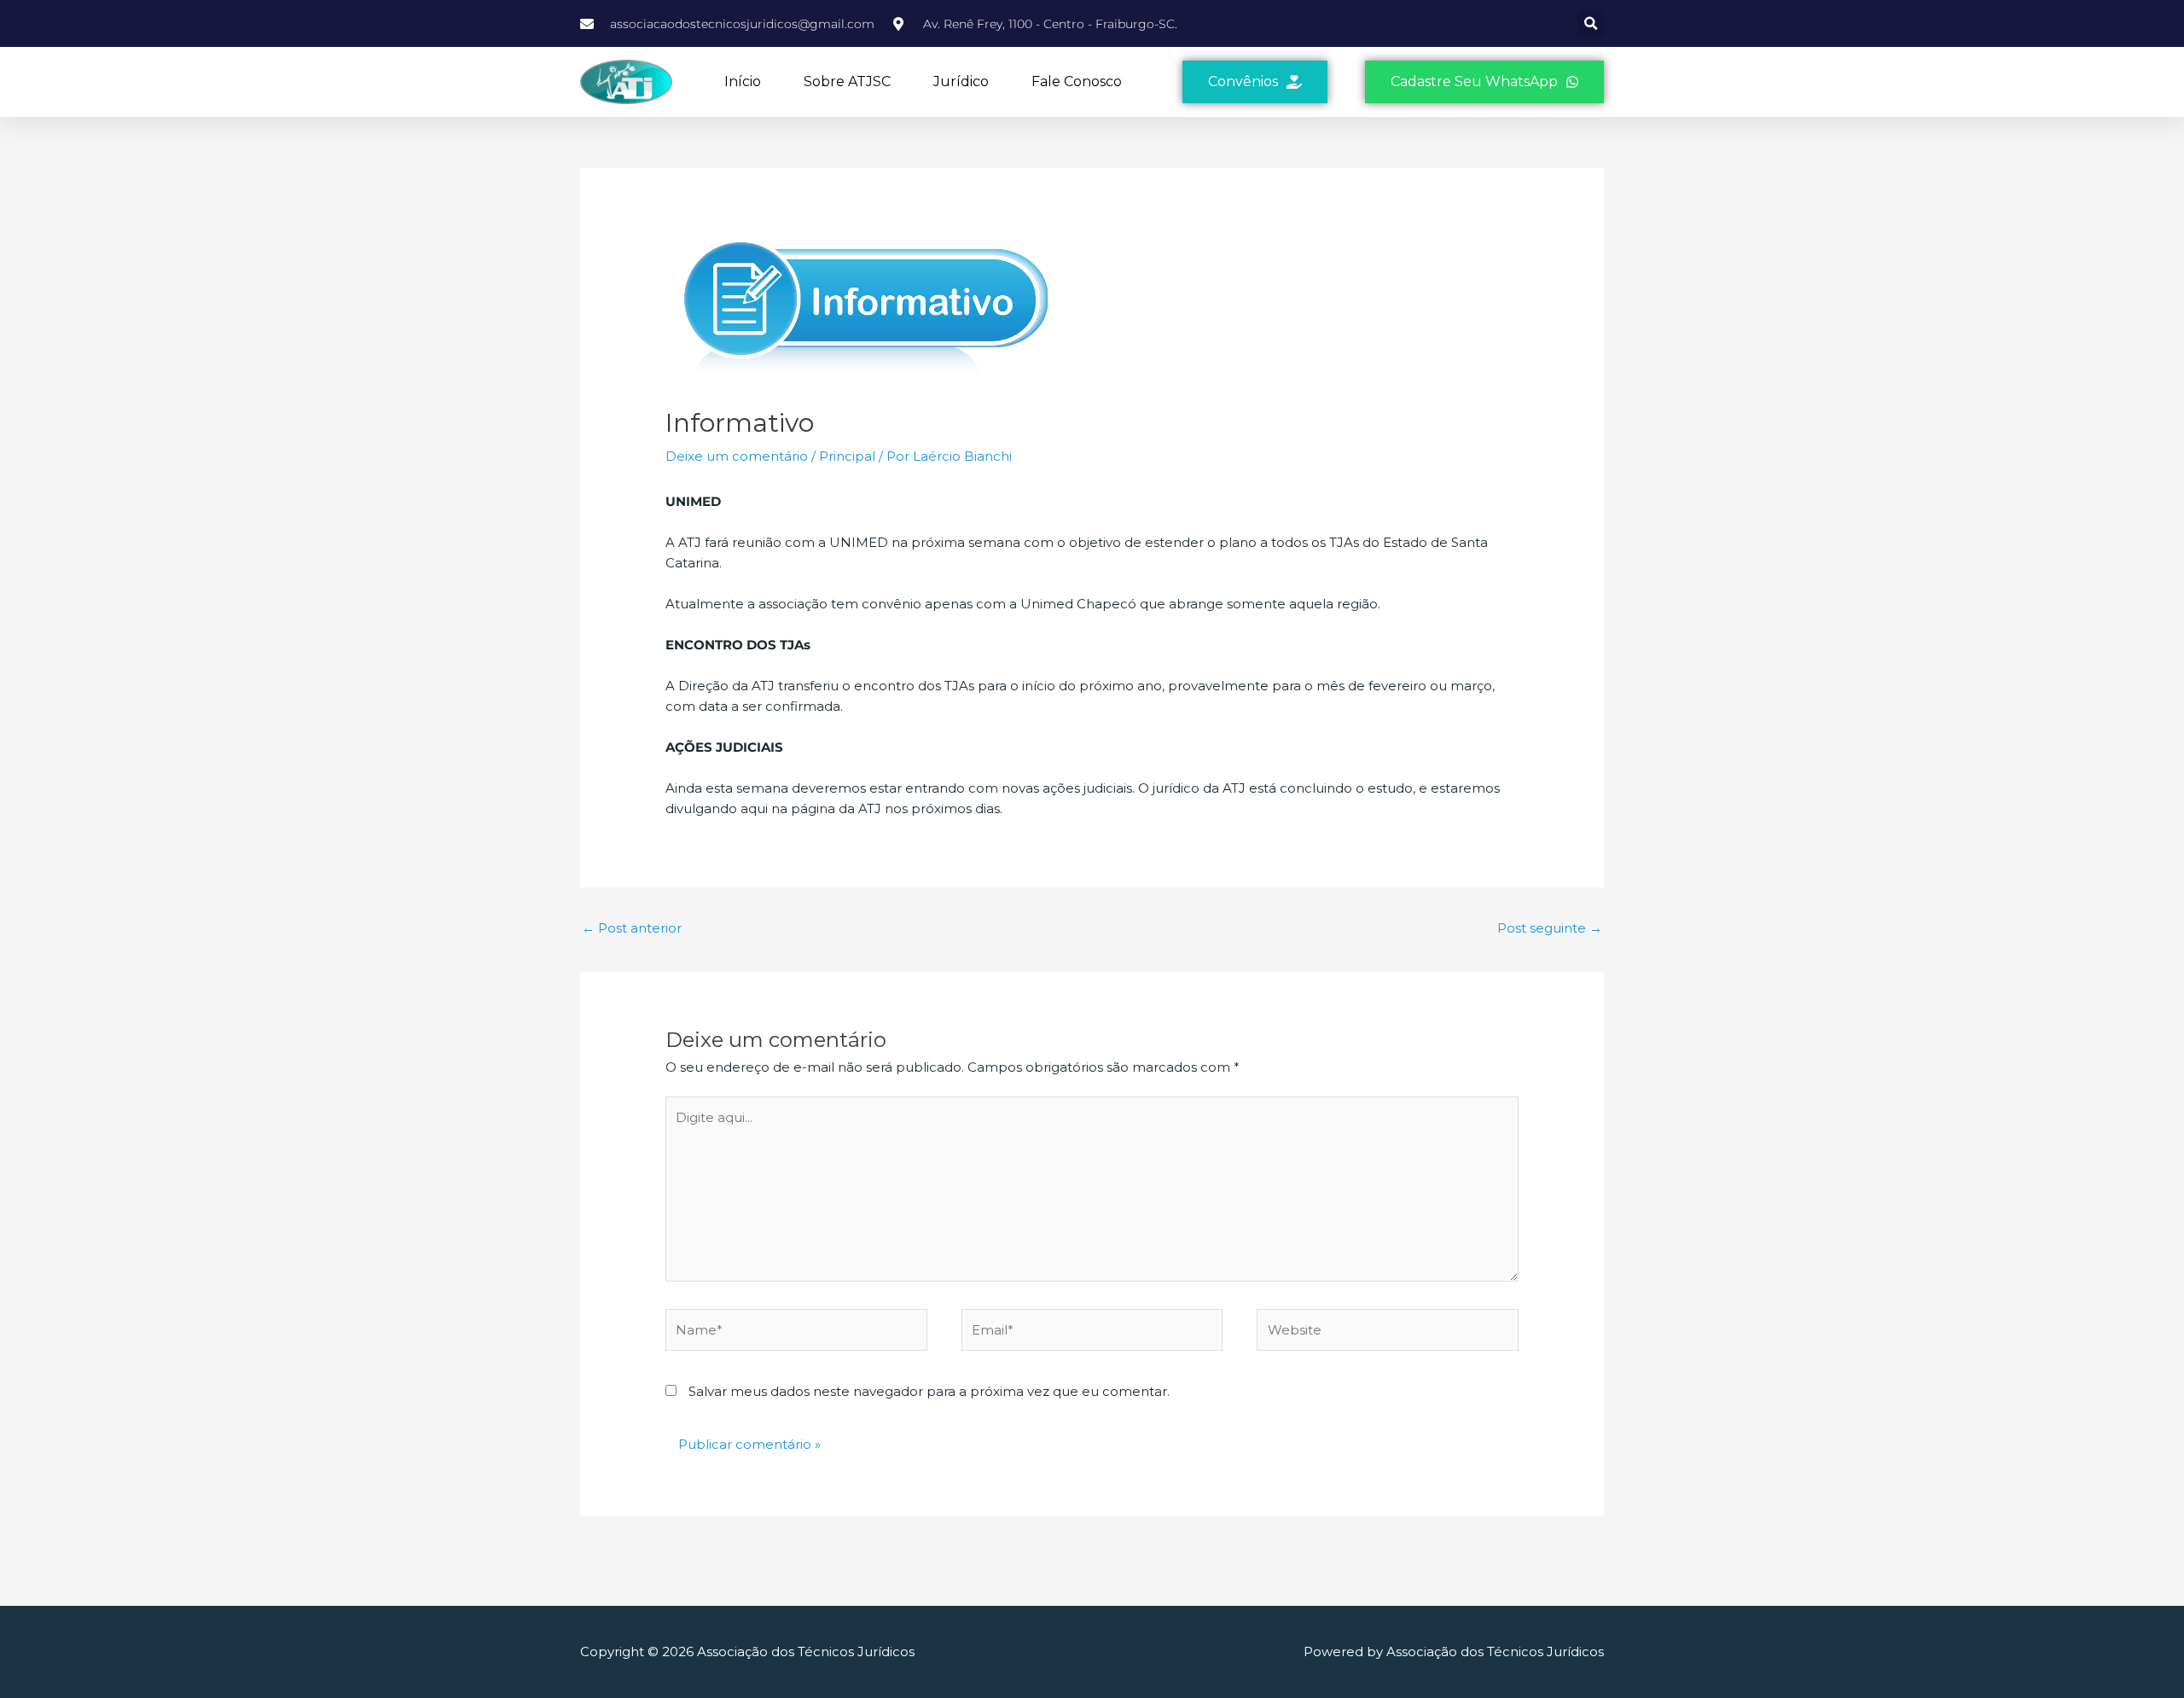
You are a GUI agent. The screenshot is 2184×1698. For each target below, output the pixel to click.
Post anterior (632, 928)
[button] (1591, 23)
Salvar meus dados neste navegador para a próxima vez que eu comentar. (929, 1391)
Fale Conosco (1077, 81)
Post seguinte (1550, 928)
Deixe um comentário (737, 456)
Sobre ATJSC (847, 81)
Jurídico (961, 81)
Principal (847, 456)
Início (743, 81)
